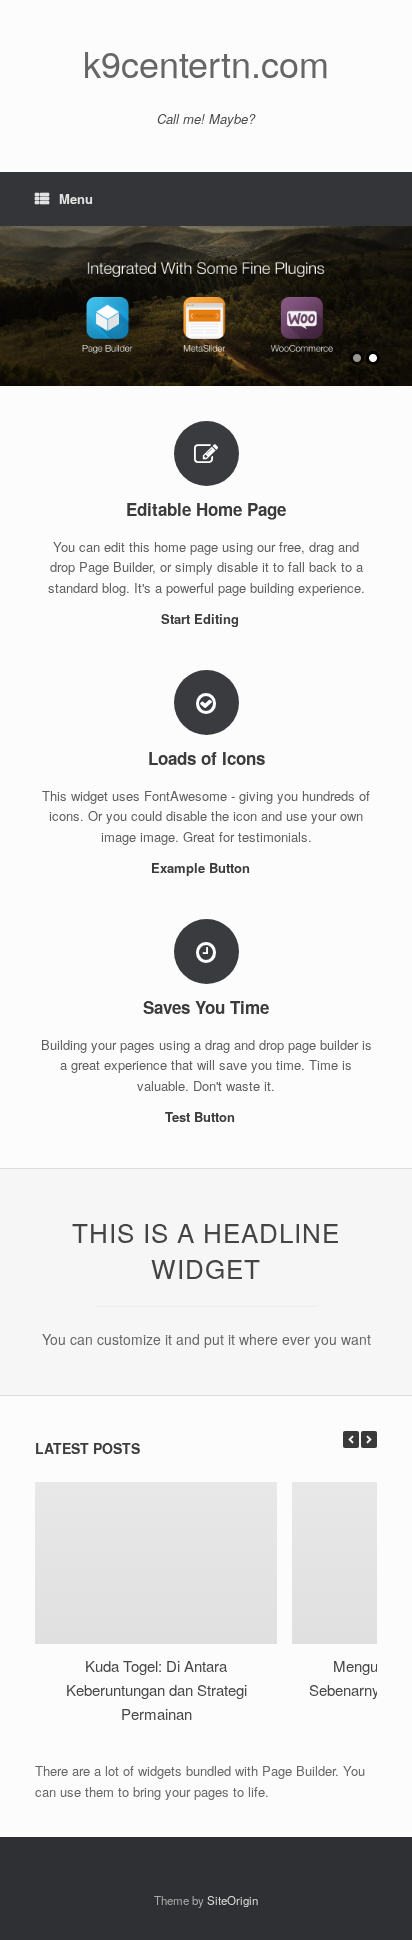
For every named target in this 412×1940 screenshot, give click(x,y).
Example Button (202, 867)
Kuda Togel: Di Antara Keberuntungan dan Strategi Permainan (156, 1689)
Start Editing (202, 618)
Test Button (202, 1116)
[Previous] (351, 1439)
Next (396, 296)
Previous (16, 296)
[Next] (369, 1439)
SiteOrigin (232, 1900)
